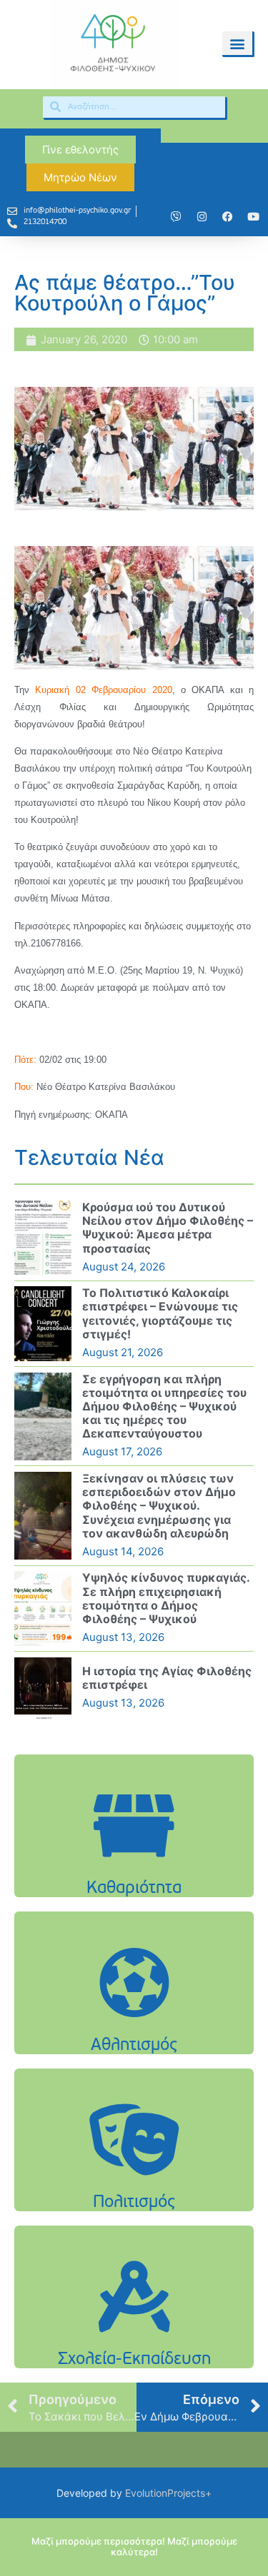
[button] (237, 43)
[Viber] (176, 217)
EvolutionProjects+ (168, 2493)
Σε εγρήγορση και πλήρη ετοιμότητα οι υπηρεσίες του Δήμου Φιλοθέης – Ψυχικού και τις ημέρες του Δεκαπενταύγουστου (164, 1406)
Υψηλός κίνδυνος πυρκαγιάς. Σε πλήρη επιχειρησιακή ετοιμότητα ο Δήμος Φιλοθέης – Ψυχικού (166, 1598)
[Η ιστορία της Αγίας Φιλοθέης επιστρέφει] (43, 1688)
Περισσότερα (134, 1862)
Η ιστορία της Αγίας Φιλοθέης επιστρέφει (167, 1678)
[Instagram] (202, 217)
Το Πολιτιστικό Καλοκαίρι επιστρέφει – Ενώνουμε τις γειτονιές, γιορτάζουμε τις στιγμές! (160, 1313)
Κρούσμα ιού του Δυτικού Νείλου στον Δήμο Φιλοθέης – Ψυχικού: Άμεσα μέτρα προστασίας (168, 1228)
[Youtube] (253, 217)
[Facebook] (227, 217)
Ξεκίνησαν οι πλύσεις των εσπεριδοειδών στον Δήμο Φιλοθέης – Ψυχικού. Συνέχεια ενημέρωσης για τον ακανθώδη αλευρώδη (159, 1506)
